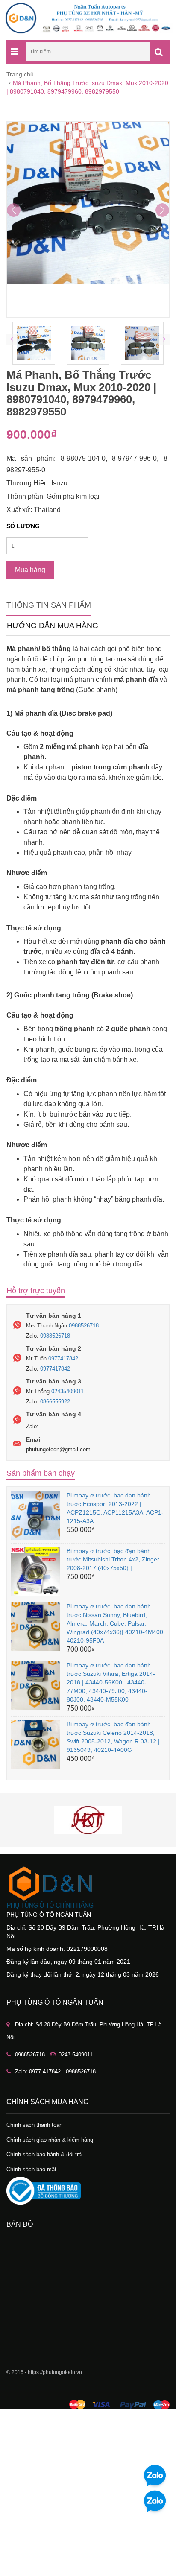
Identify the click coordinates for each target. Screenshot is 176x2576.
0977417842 (63, 1358)
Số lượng (23, 526)
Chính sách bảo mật (31, 2169)
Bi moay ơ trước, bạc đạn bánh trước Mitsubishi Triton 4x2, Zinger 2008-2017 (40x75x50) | (113, 1559)
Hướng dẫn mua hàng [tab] (53, 626)
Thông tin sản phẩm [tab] (49, 605)
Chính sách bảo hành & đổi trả (44, 2154)
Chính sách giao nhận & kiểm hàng (50, 2140)
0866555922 (55, 1402)
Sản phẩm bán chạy (41, 1473)
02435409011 (67, 1391)
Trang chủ (20, 74)
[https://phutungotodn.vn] (88, 1887)
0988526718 (84, 1326)
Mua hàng (30, 570)
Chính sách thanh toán (34, 2125)
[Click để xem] (88, 219)
